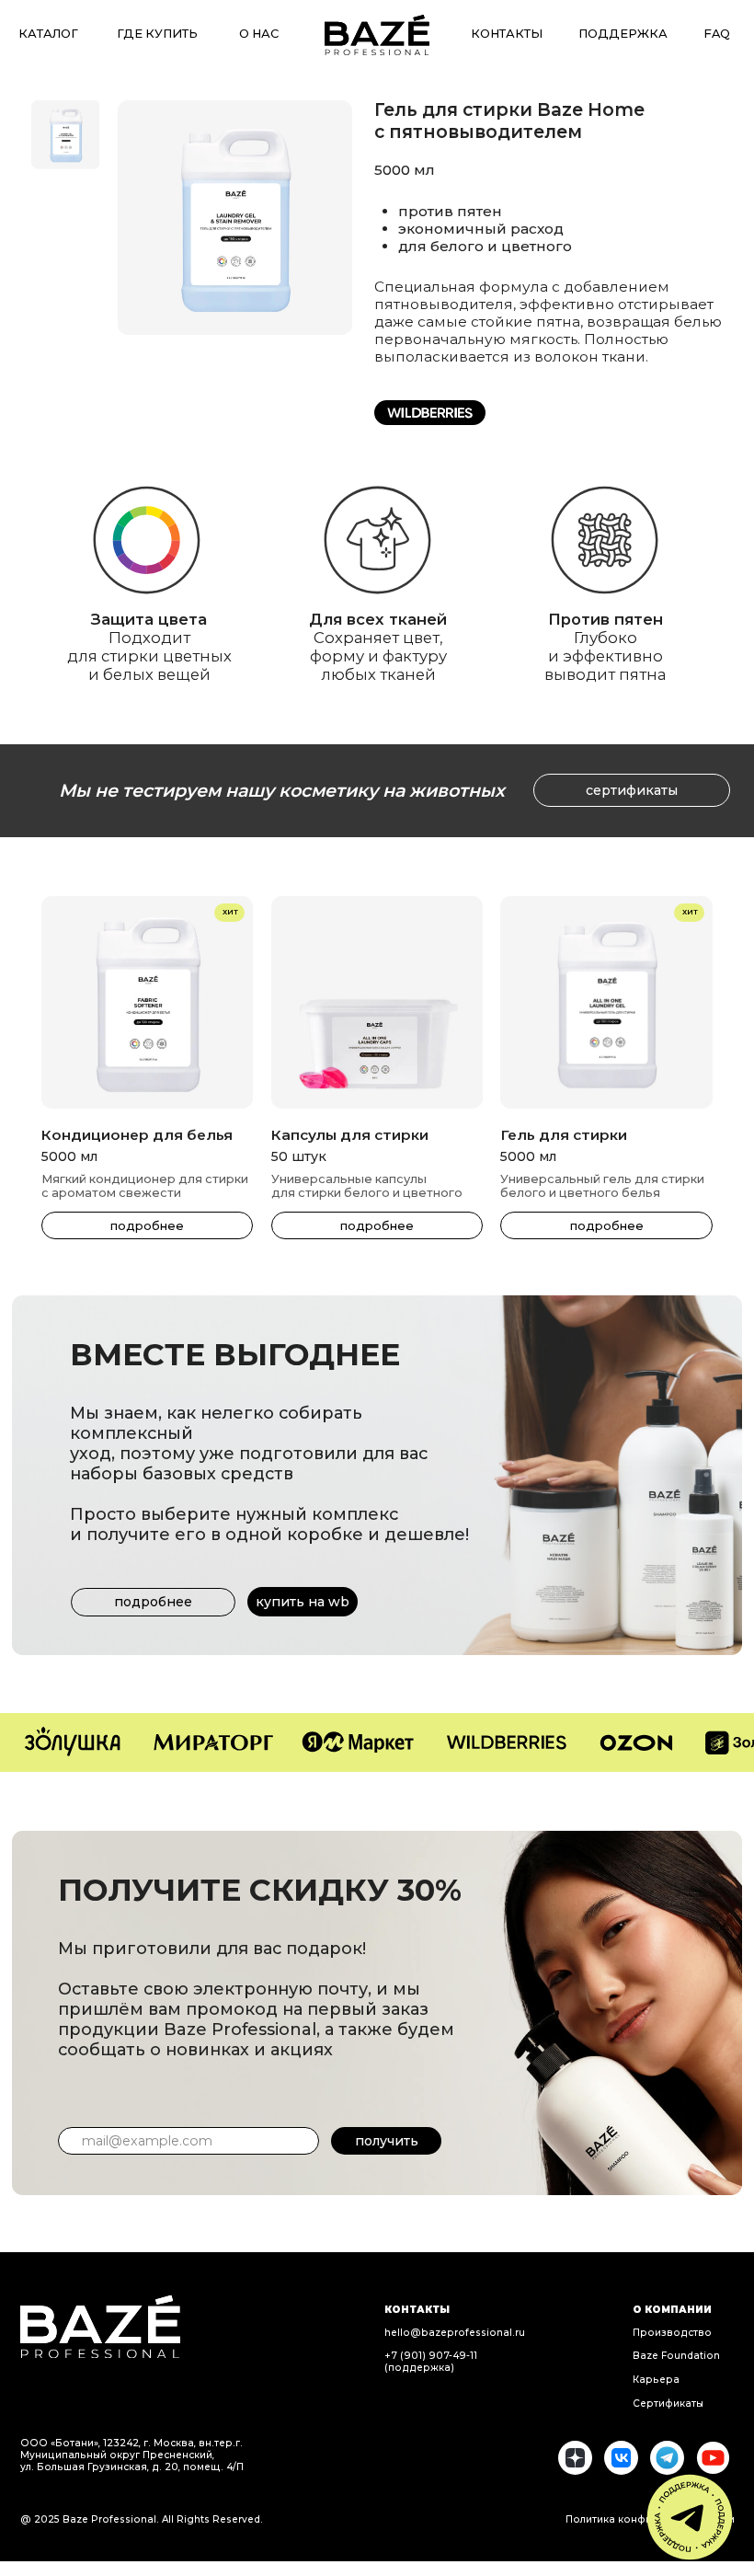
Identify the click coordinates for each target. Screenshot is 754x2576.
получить (387, 2141)
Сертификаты (668, 2403)
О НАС (259, 34)
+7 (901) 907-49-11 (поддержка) (431, 2362)
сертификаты (632, 790)
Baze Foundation (676, 2356)
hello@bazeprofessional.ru (455, 2333)
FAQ (717, 34)
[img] (377, 35)
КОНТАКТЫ (507, 34)
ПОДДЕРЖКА (623, 34)
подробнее (377, 1226)
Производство (672, 2333)
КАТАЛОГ (48, 34)
